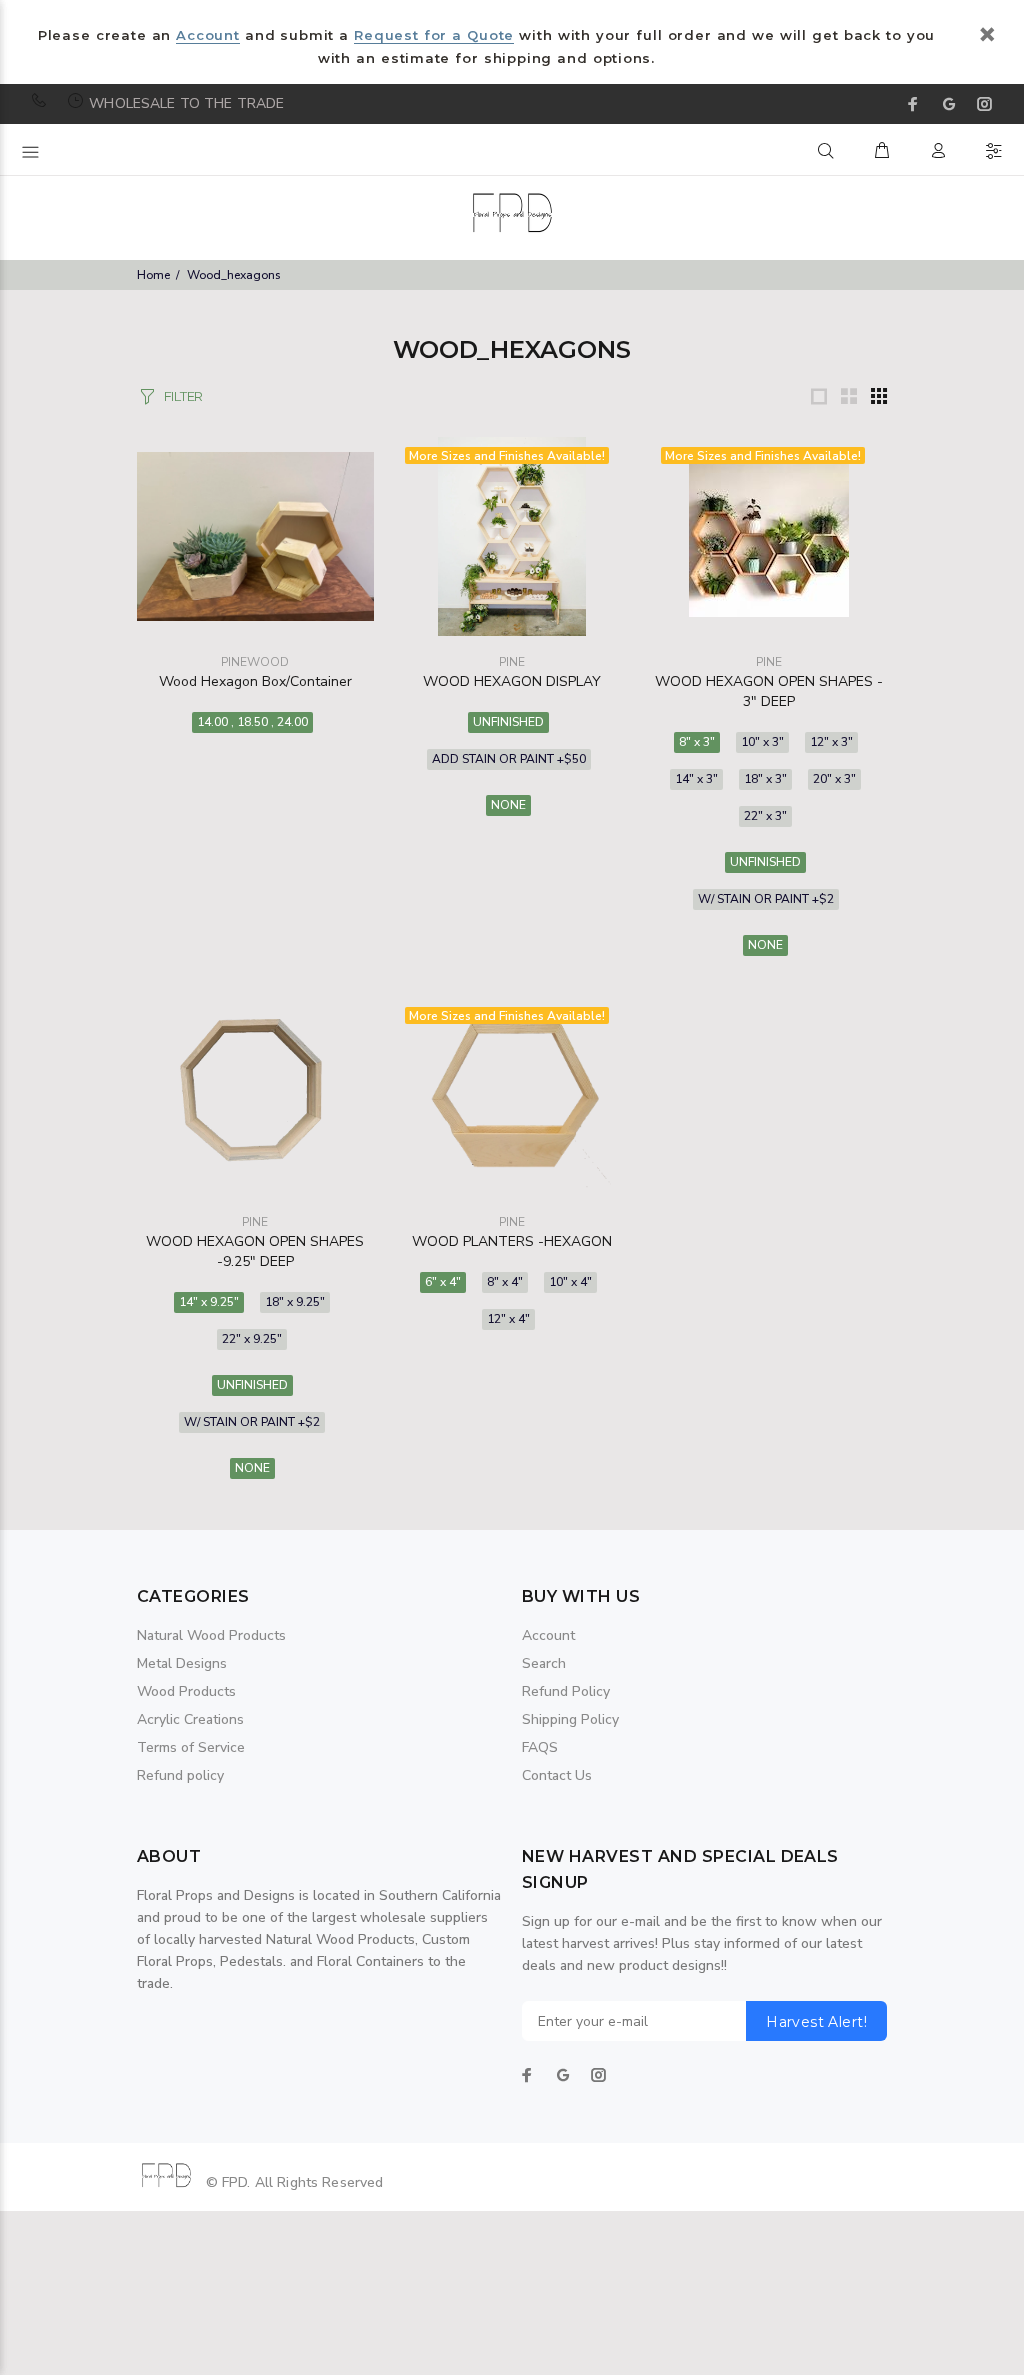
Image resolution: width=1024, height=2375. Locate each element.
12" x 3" (831, 742)
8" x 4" (505, 1282)
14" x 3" (696, 779)
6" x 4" (443, 1282)
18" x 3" (765, 779)
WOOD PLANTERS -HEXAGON (512, 1241)
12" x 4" (508, 1319)
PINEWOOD (255, 662)
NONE (508, 805)
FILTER (183, 396)
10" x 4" (570, 1282)
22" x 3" (765, 816)
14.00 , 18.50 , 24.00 (252, 722)
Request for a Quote (434, 35)
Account (207, 35)
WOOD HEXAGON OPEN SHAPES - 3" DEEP (769, 691)
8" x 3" (697, 742)
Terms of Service (191, 1747)
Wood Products (186, 1691)
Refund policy (180, 1775)
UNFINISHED (508, 722)
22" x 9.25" (252, 1339)
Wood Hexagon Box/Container (255, 681)
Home (153, 275)
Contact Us (557, 1775)
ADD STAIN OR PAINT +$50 (509, 759)
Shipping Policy (570, 1719)
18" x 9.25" (295, 1302)
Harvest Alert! (816, 2022)
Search (544, 1663)
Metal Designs (182, 1663)
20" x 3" (834, 779)
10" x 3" (762, 742)
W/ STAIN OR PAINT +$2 (766, 899)
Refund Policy (566, 1691)
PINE (512, 662)
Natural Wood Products (211, 1635)
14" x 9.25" (209, 1302)
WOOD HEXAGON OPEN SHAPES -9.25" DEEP (255, 1251)
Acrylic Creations (190, 1719)
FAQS (540, 1747)
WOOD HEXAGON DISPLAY (512, 681)
